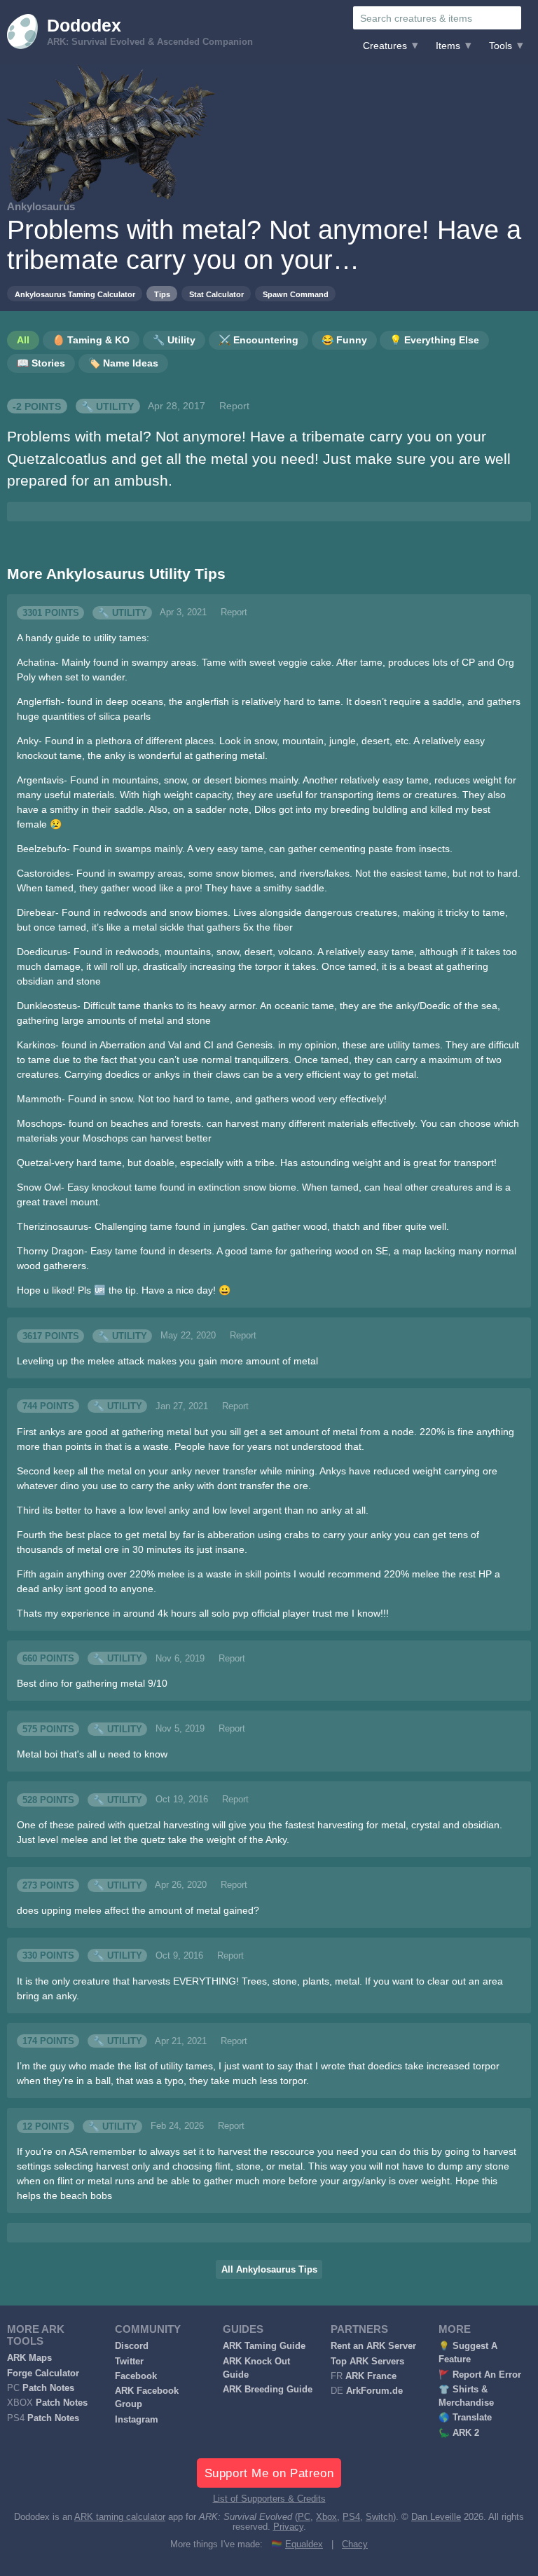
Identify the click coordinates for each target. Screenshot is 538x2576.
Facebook (136, 2376)
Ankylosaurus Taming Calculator (75, 294)
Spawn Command (296, 294)
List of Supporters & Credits (269, 2499)
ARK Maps (29, 2358)
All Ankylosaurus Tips (269, 2270)
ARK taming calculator (120, 2517)
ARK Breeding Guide (268, 2390)
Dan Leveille (436, 2517)
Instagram (137, 2420)
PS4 (351, 2517)
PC (304, 2517)
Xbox (326, 2517)
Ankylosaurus (41, 206)
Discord (132, 2346)
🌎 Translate (465, 2418)
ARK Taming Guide (264, 2346)
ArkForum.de (374, 2391)
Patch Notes (48, 2388)
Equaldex (304, 2544)
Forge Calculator (43, 2373)
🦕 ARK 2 (459, 2433)
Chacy (355, 2544)
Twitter (129, 2362)
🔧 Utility (108, 406)
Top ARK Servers (367, 2362)
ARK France (371, 2376)
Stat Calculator (216, 294)
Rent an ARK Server (373, 2346)
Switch (379, 2517)
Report (234, 406)
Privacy (288, 2527)
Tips (162, 294)
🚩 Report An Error (480, 2375)
